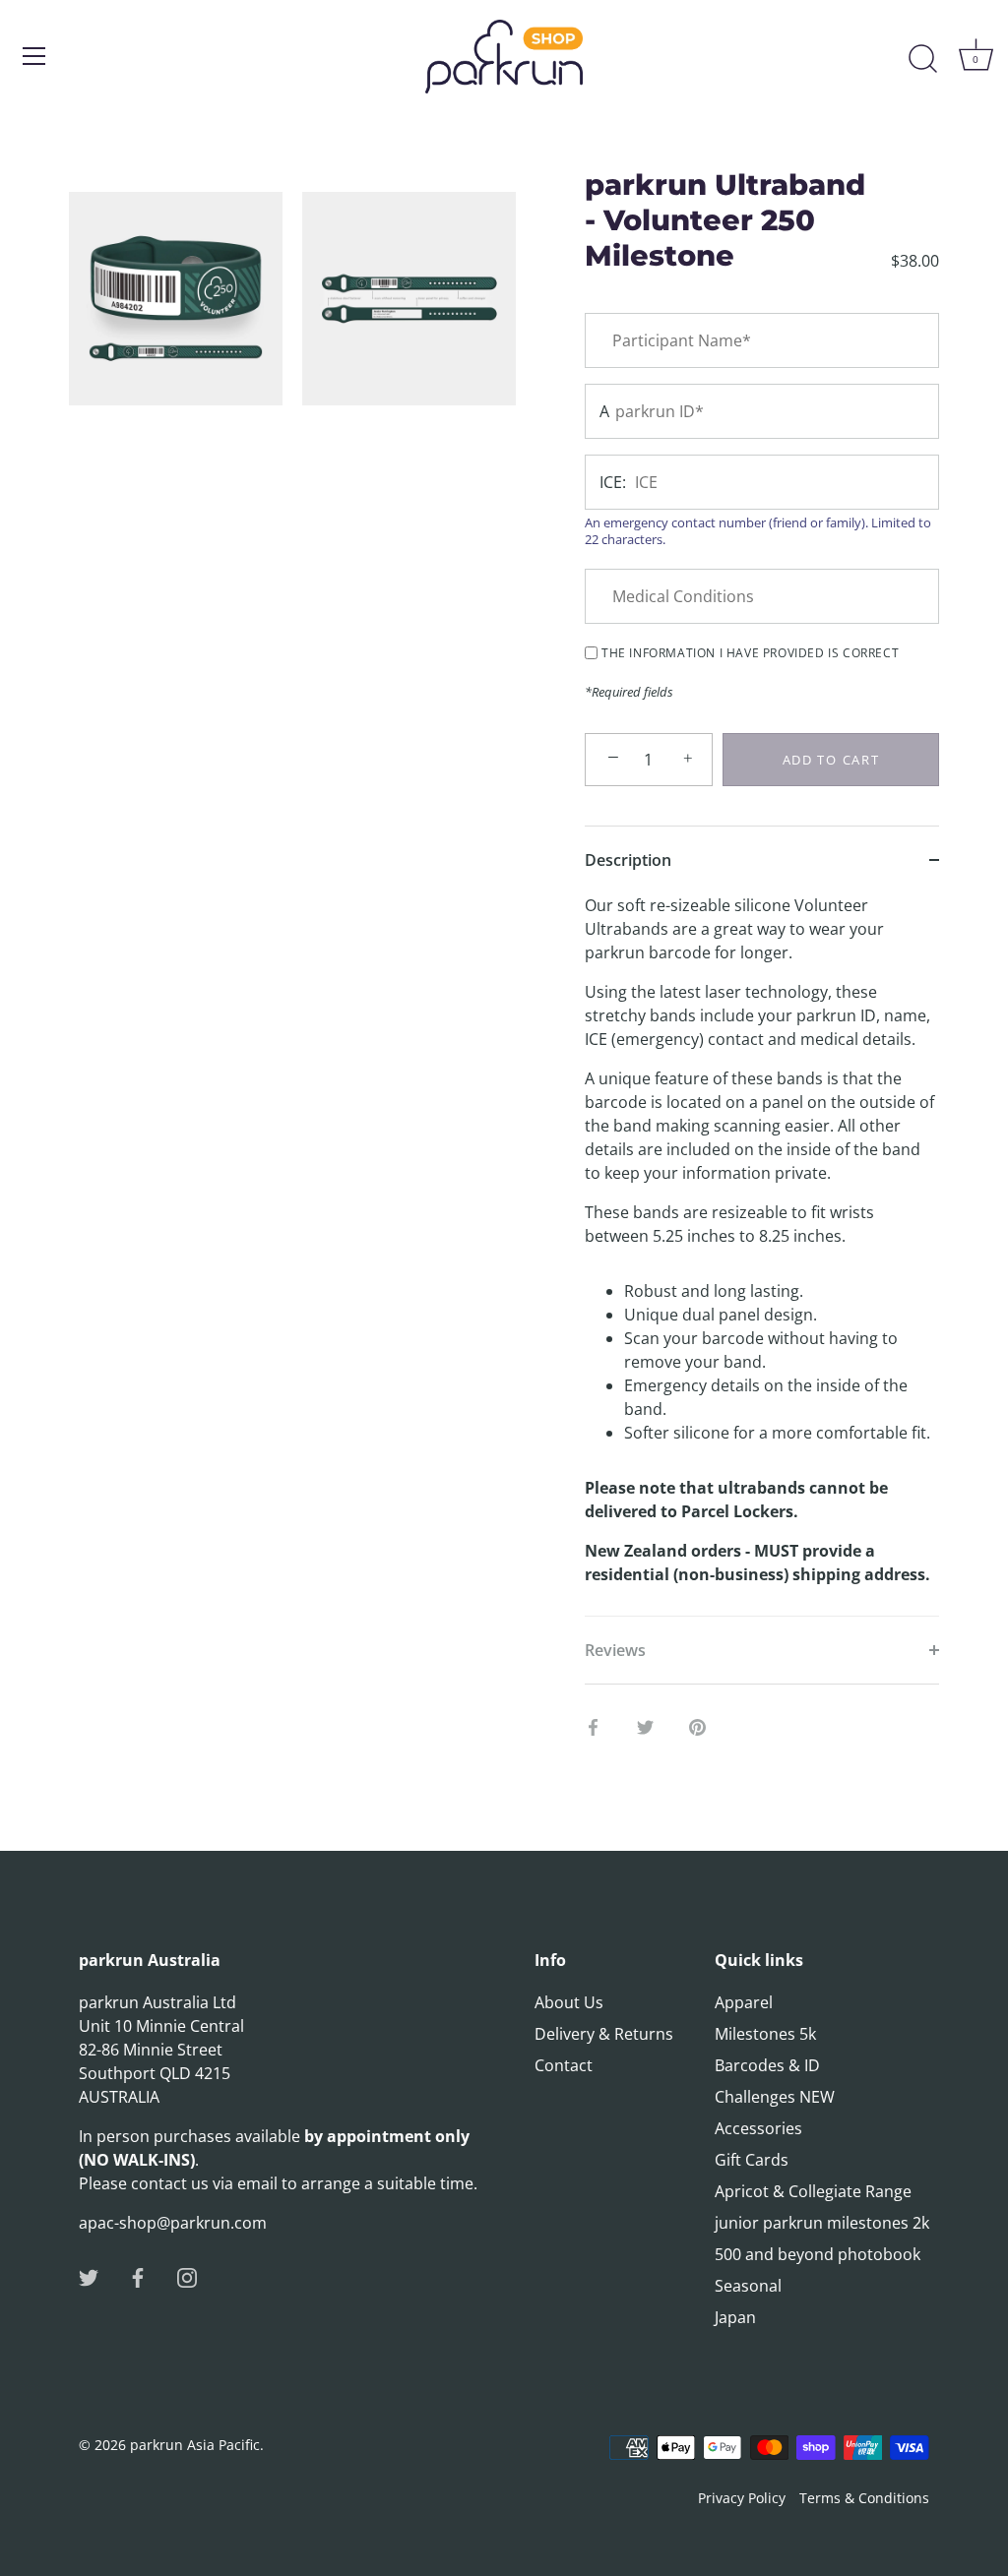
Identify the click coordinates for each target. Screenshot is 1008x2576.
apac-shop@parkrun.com (173, 2223)
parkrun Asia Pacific (195, 2445)
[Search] (922, 59)
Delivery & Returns (604, 2034)
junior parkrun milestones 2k (822, 2223)
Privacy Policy (742, 2498)
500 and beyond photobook (818, 2254)
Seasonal (748, 2286)
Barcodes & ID (767, 2065)
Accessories (758, 2128)
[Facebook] (138, 2276)
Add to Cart (831, 760)
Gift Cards (752, 2160)
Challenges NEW (775, 2097)
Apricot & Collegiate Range (813, 2191)
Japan (735, 2317)
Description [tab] (628, 860)
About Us (569, 2002)
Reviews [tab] (615, 1650)
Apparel (744, 2002)
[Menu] (34, 56)
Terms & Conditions (864, 2498)
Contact (564, 2065)
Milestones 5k (765, 2034)
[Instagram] (187, 2276)
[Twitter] (89, 2276)
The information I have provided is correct (750, 653)
